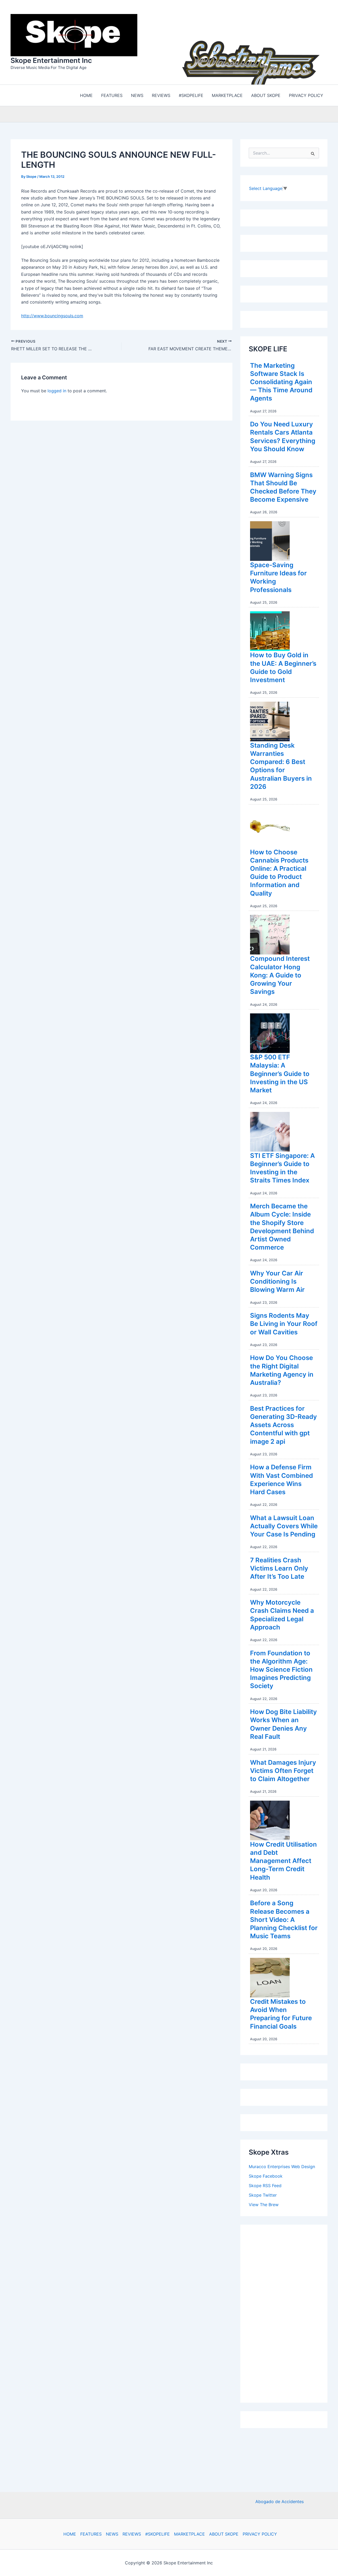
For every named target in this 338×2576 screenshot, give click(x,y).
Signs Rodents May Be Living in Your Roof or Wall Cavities (284, 1322)
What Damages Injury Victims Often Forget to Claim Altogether (283, 1769)
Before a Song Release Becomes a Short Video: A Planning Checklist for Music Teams (284, 1918)
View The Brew (264, 2203)
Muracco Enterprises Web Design (282, 2165)
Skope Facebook (266, 2175)
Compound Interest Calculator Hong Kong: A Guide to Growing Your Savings (280, 974)
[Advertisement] (288, 2311)
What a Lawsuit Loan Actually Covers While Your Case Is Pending (284, 1525)
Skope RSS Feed (265, 2184)
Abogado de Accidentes (280, 2502)
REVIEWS (132, 2534)
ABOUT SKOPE (224, 2534)
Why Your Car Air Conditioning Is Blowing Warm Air (277, 1280)
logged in (57, 389)
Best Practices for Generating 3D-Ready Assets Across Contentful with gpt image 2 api (283, 1424)
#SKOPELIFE (158, 2534)
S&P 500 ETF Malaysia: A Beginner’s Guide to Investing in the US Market (280, 1072)
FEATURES (91, 2534)
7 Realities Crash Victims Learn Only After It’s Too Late (279, 1567)
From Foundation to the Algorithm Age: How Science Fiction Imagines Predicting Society (281, 1668)
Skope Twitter (263, 2194)
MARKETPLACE (189, 2534)
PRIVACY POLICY (260, 2534)
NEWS (112, 2534)
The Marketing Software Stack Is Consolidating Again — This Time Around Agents (281, 381)
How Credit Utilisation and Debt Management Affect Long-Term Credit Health (283, 1860)
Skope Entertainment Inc (51, 60)
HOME (70, 2534)
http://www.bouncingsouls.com (52, 314)
